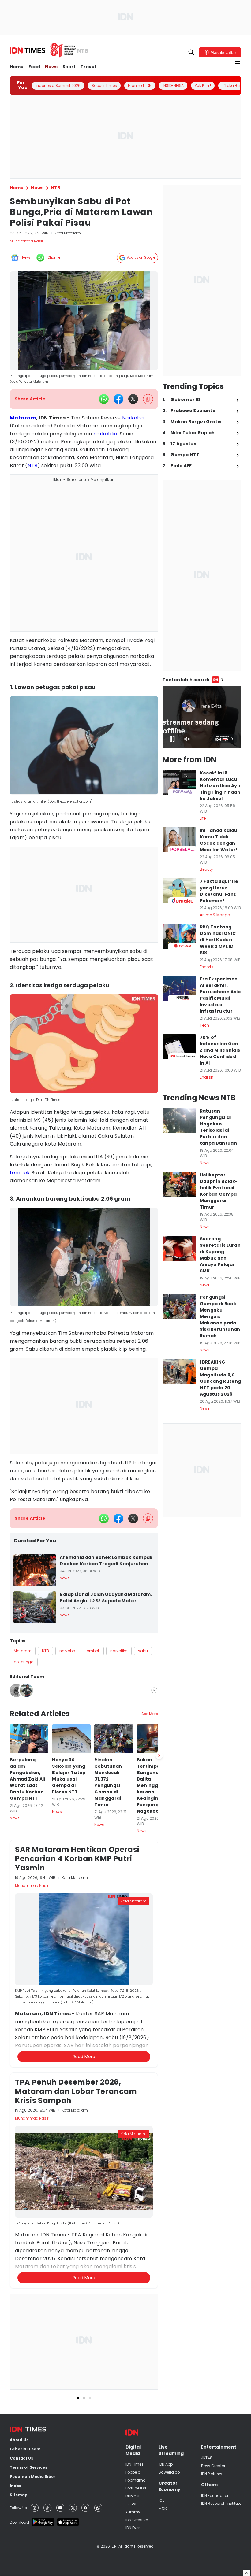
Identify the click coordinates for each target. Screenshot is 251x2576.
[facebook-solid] (118, 399)
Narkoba (133, 418)
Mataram (23, 418)
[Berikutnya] (159, 2076)
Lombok (20, 1173)
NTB (32, 465)
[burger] (238, 63)
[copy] (148, 399)
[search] (191, 52)
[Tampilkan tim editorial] (154, 1690)
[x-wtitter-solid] (133, 399)
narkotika (105, 434)
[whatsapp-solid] (104, 399)
